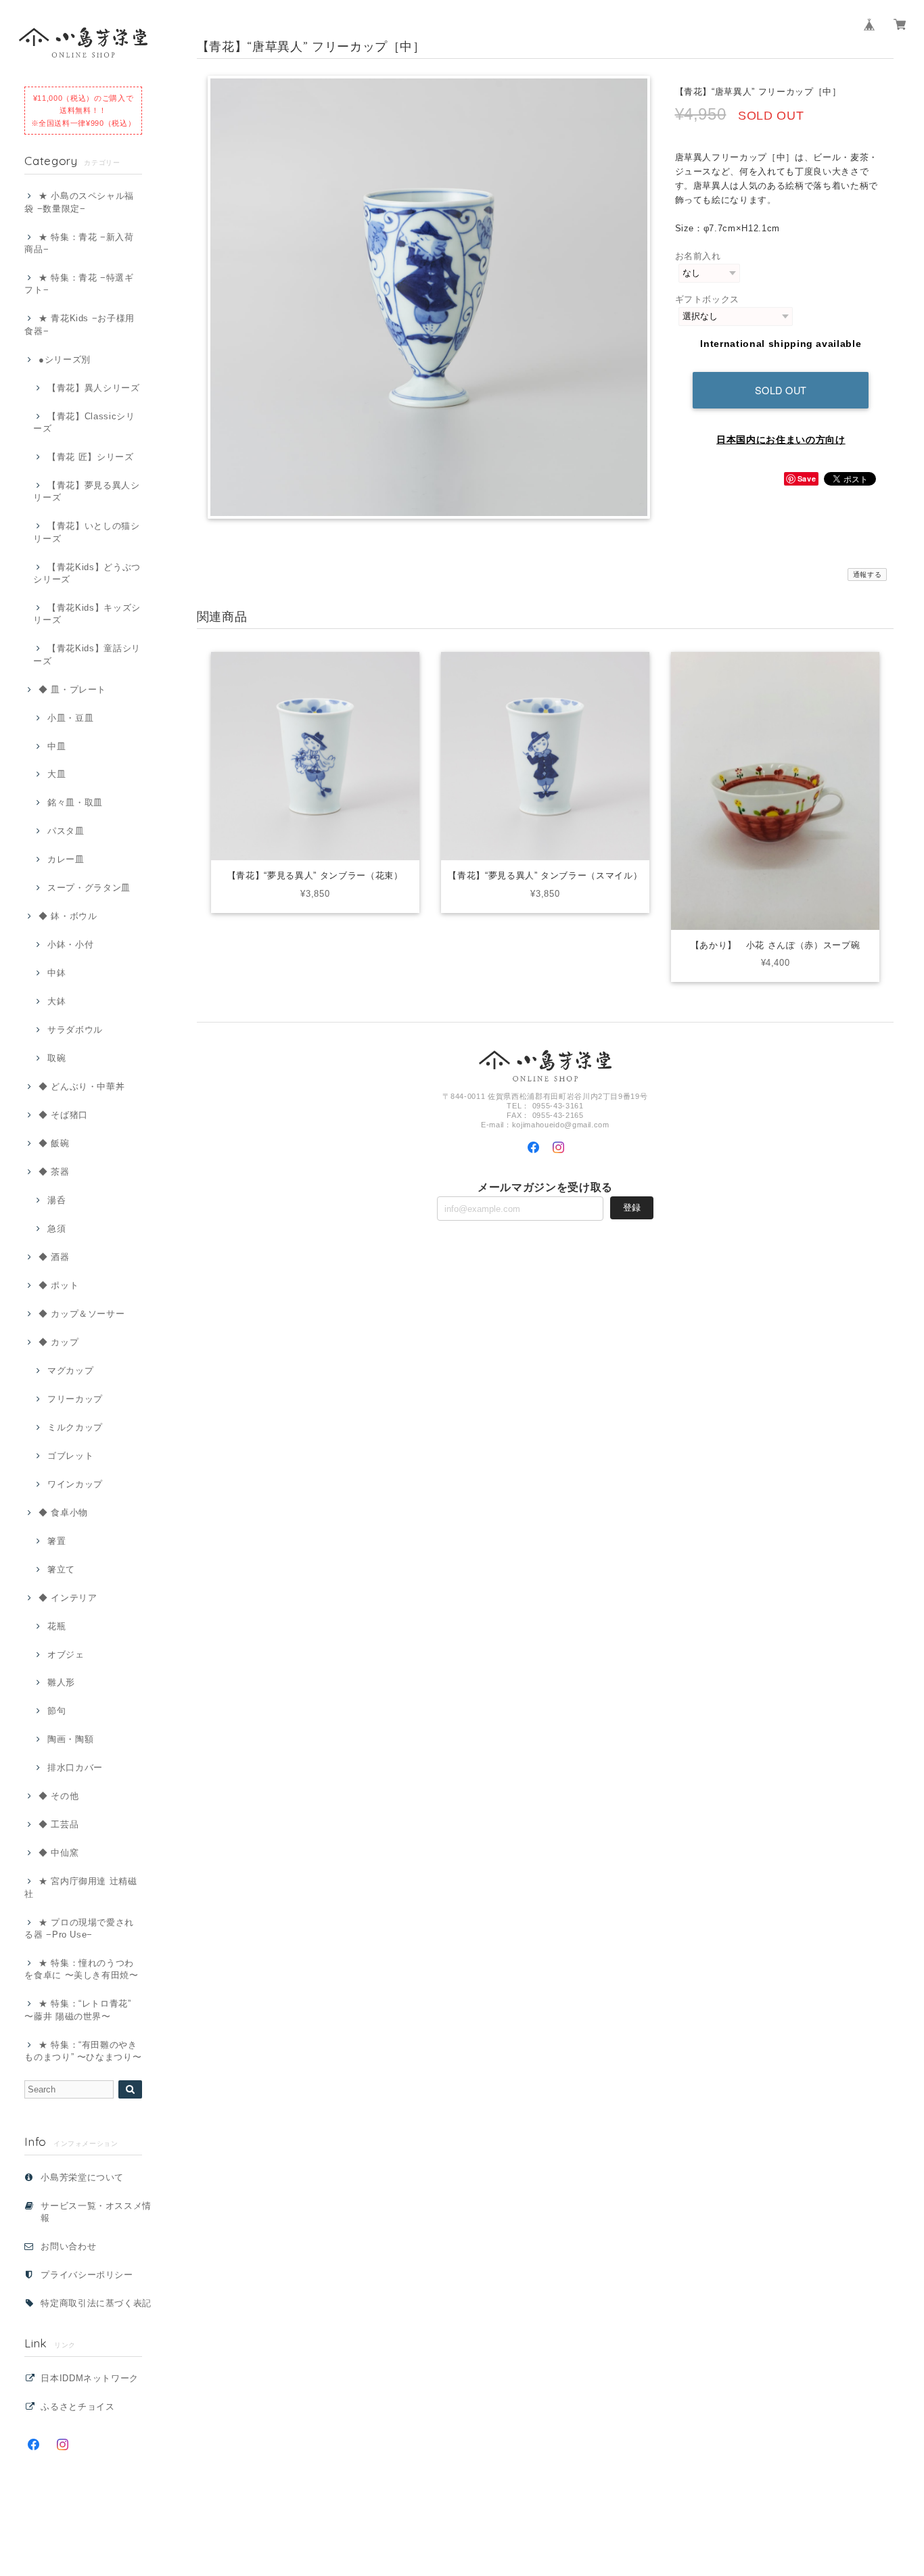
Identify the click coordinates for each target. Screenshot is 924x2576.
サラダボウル (75, 1030)
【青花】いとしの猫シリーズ (86, 532)
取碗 (56, 1058)
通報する (868, 575)
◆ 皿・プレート (72, 689)
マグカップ (70, 1371)
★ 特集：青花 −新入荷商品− (79, 243)
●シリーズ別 (65, 359)
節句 (56, 1711)
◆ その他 (59, 1796)
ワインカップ (75, 1484)
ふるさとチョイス (77, 2407)
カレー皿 (66, 859)
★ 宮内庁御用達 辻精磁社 (81, 1887)
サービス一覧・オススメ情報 (96, 2212)
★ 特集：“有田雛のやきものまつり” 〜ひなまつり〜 (83, 2051)
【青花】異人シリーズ (93, 388)
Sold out (781, 390)
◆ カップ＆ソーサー (82, 1314)
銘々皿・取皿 (75, 802)
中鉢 (56, 973)
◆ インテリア (68, 1598)
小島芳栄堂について (82, 2177)
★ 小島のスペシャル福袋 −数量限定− (79, 202)
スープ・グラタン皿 (89, 888)
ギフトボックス (708, 299)
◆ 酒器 (54, 1257)
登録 (632, 1208)
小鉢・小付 (70, 944)
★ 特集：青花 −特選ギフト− (79, 284)
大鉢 (56, 1001)
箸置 (56, 1541)
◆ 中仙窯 (59, 1853)
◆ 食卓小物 (63, 1513)
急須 (56, 1228)
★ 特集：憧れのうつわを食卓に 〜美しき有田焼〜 (82, 1969)
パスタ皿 (66, 831)
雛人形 (61, 1682)
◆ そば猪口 (63, 1115)
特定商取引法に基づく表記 (96, 2303)
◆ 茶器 (54, 1172)
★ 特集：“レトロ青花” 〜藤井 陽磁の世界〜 (78, 2010)
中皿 (56, 746)
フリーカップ (75, 1399)
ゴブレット (70, 1456)
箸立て (61, 1569)
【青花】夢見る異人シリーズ (86, 491)
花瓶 (56, 1626)
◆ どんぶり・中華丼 (82, 1086)
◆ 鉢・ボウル (68, 916)
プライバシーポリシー (87, 2275)
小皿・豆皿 (70, 718)
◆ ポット (59, 1285)
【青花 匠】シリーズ (90, 457)
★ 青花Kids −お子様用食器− (79, 324)
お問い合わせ (68, 2246)
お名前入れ (698, 256)
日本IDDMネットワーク (90, 2378)
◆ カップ (59, 1342)
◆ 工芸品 (59, 1824)
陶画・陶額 (70, 1739)
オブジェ (66, 1655)
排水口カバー (75, 1767)
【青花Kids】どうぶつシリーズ (87, 573)
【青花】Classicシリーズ (84, 422)
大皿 (56, 774)
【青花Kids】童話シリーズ (87, 654)
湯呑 (56, 1200)
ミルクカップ (75, 1427)
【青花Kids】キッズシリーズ (87, 614)
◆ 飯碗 (54, 1143)
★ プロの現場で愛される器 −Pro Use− (79, 1928)
